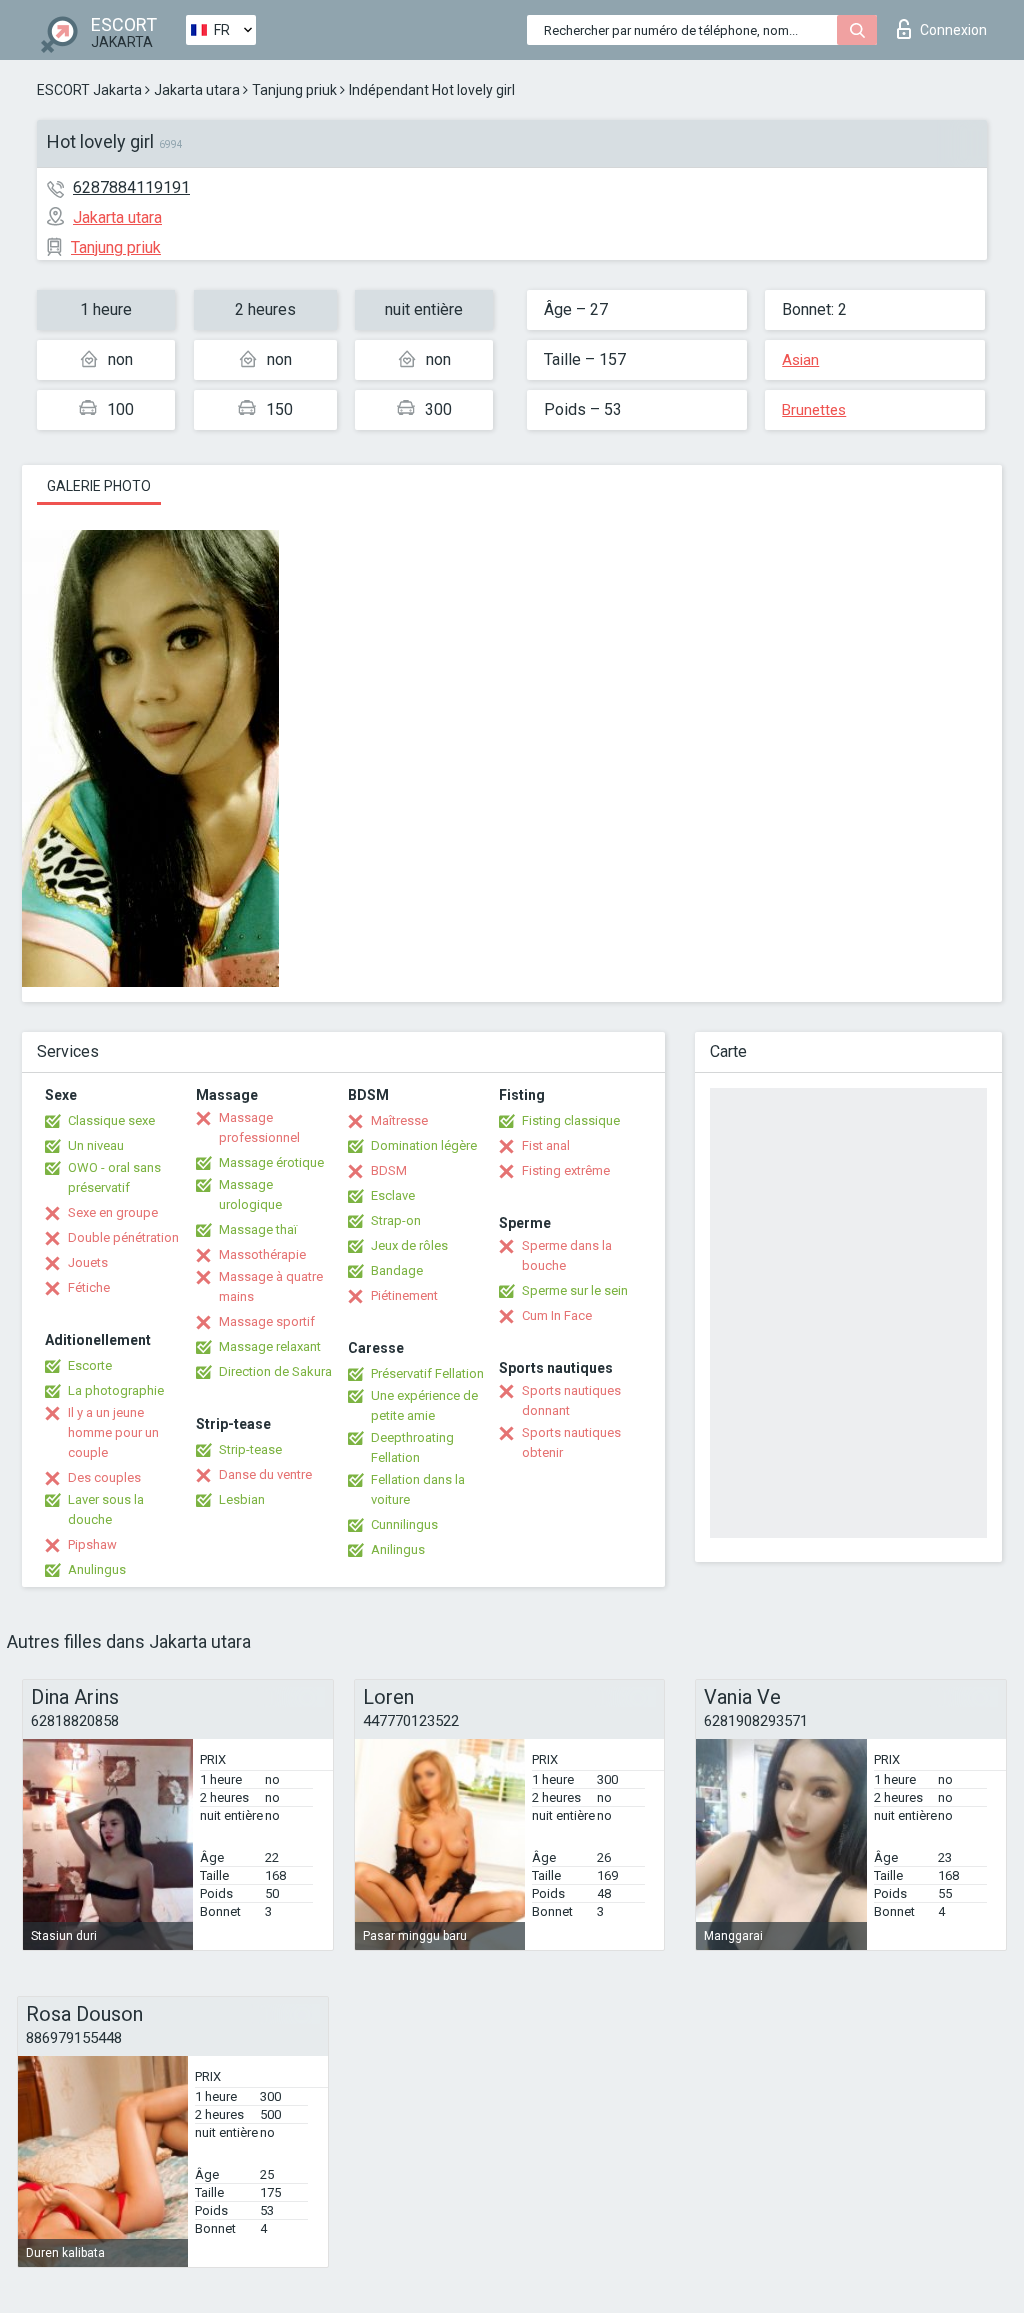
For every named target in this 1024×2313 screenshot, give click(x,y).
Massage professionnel (259, 1127)
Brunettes (814, 410)
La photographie (116, 1390)
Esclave (393, 1195)
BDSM (389, 1170)
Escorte (90, 1365)
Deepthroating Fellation (412, 1447)
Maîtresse (399, 1120)
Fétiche (89, 1287)
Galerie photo (99, 486)
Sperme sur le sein (575, 1290)
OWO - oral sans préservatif (114, 1177)
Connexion (953, 30)
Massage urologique (250, 1194)
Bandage (397, 1270)
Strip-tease (250, 1449)
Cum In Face (557, 1315)
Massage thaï (258, 1229)
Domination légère (424, 1145)
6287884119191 (131, 187)
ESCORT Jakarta (89, 90)
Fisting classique (571, 1120)
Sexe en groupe (113, 1212)
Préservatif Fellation (427, 1373)
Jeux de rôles (409, 1245)
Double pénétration (123, 1237)
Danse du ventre (265, 1474)
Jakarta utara (197, 90)
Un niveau (96, 1145)
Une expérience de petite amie (424, 1405)
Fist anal (546, 1145)
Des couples (104, 1477)
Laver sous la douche (106, 1509)
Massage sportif (267, 1321)
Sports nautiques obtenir (571, 1442)
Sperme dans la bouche (567, 1255)
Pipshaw (92, 1544)
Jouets (88, 1262)
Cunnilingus (404, 1524)
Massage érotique (271, 1162)
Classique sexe (111, 1120)
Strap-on (396, 1220)
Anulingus (97, 1569)
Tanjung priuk (294, 90)
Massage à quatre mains (271, 1286)
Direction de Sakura (275, 1371)
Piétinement (404, 1295)
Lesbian (242, 1499)
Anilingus (398, 1549)
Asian (800, 360)
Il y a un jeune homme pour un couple (113, 1432)
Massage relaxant (270, 1346)
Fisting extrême (566, 1170)
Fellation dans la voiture (418, 1489)
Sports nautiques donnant (571, 1400)
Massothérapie (262, 1254)
